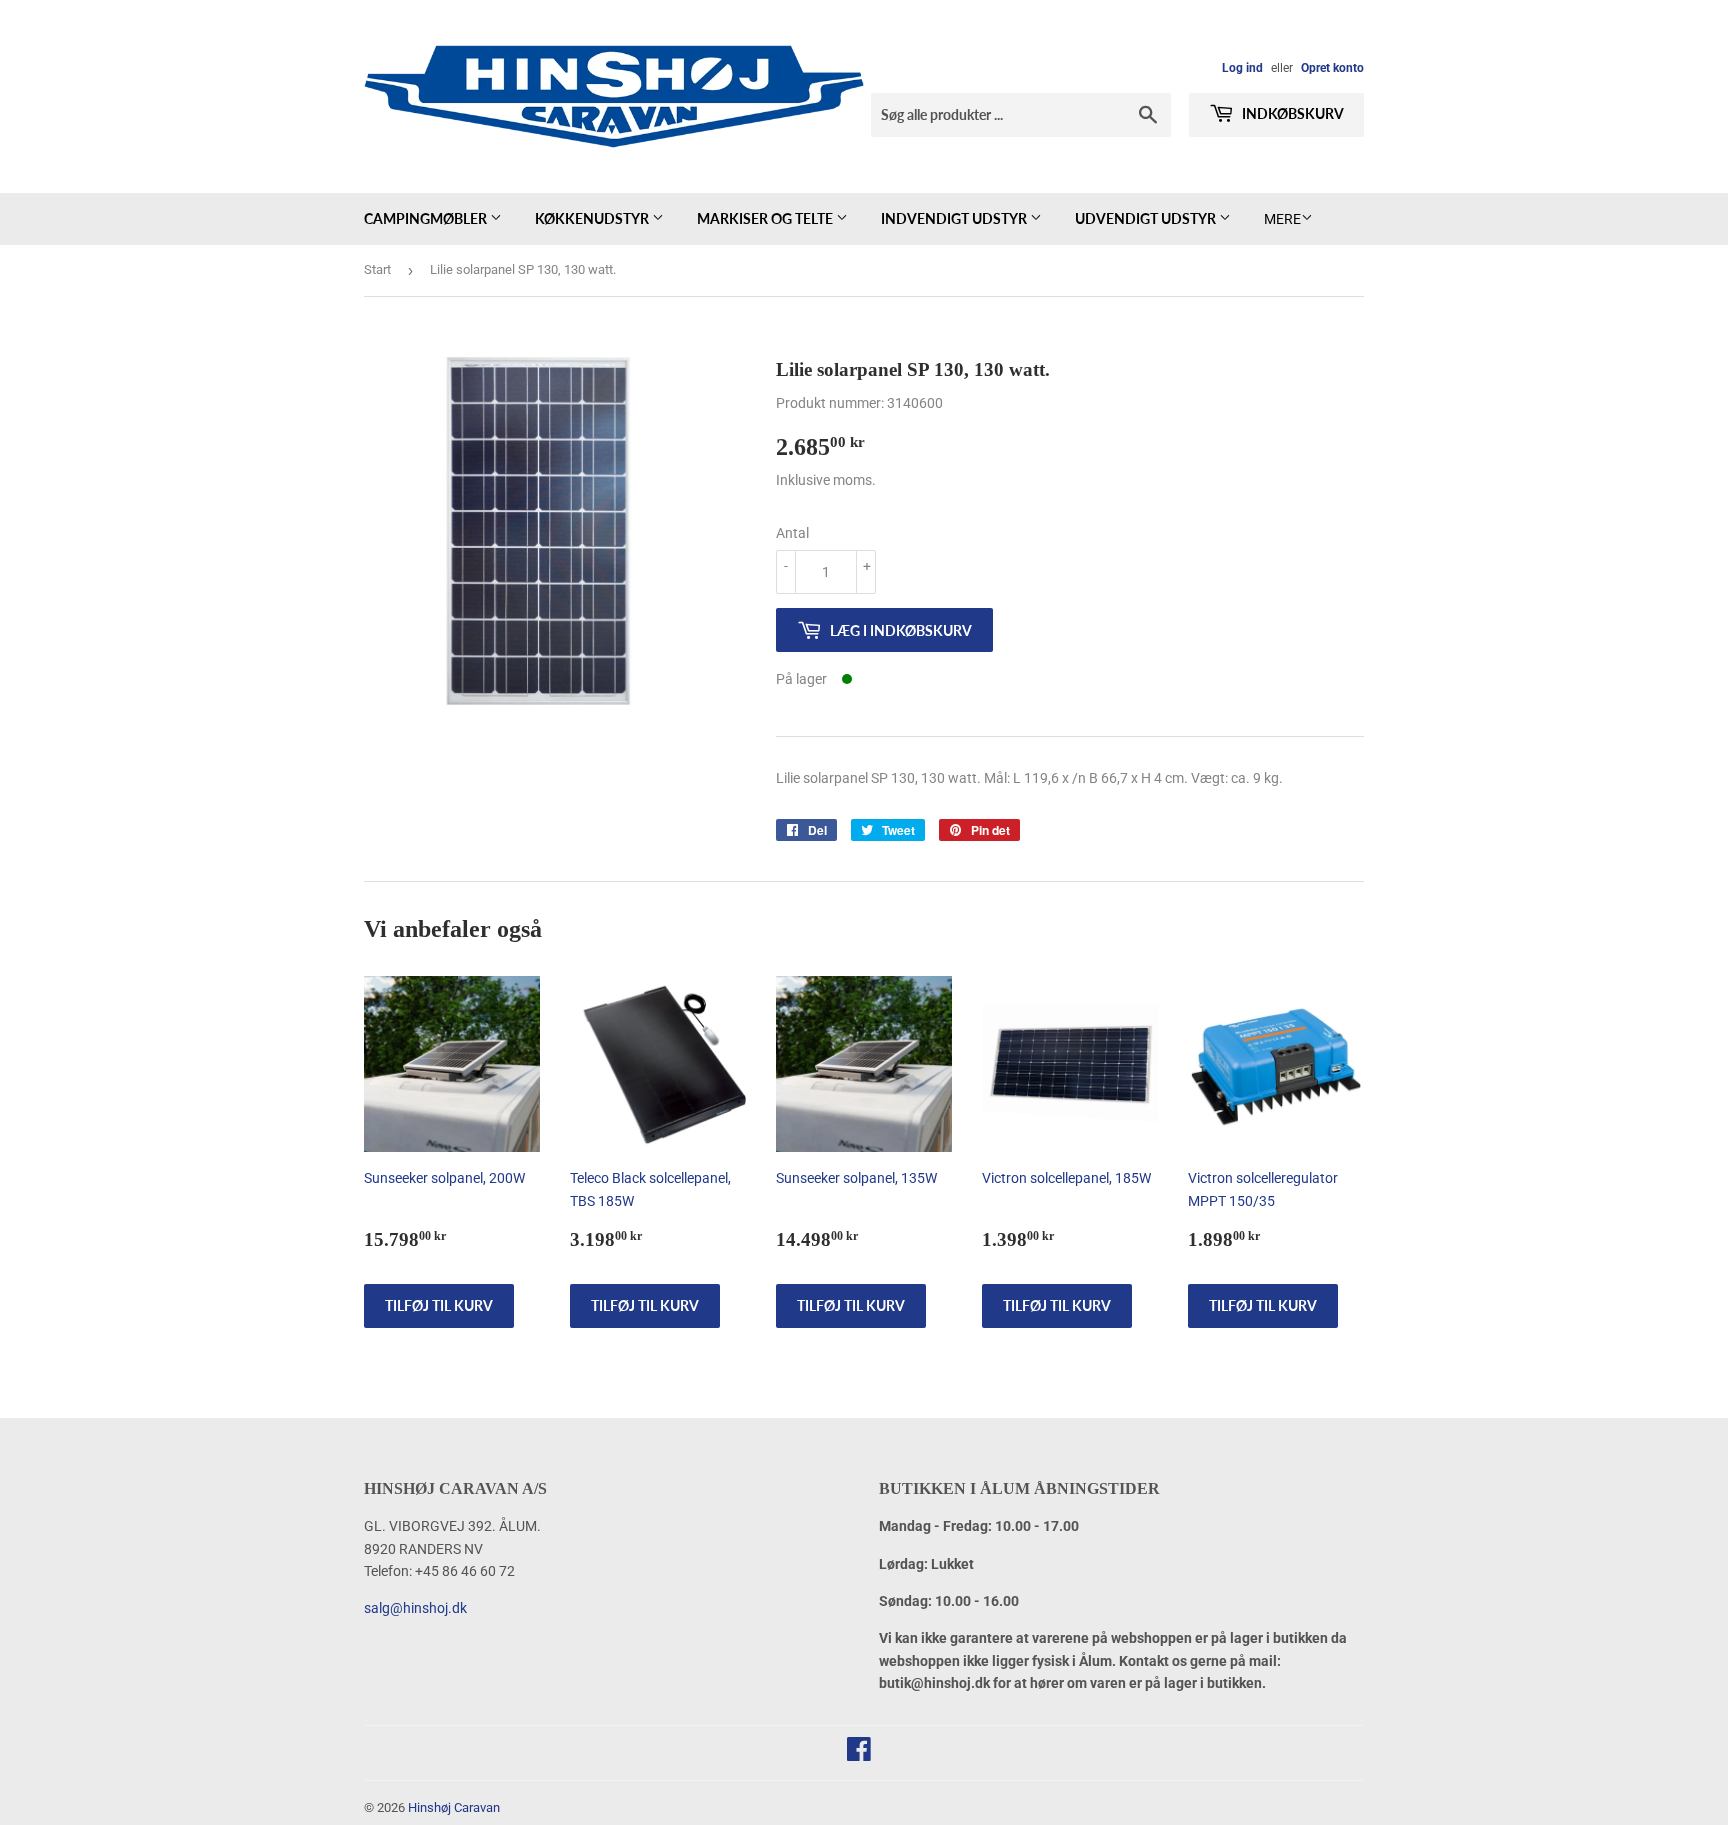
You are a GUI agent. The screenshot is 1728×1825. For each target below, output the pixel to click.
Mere (1282, 219)
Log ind (1242, 68)
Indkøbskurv (1291, 113)
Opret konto (1332, 68)
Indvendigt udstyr (955, 218)
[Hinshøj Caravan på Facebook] (859, 1754)
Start (377, 269)
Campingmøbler (427, 218)
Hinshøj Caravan (454, 1807)
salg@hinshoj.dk (415, 1608)
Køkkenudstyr (593, 218)
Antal (792, 533)
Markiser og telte (766, 218)
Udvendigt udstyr (1147, 218)
